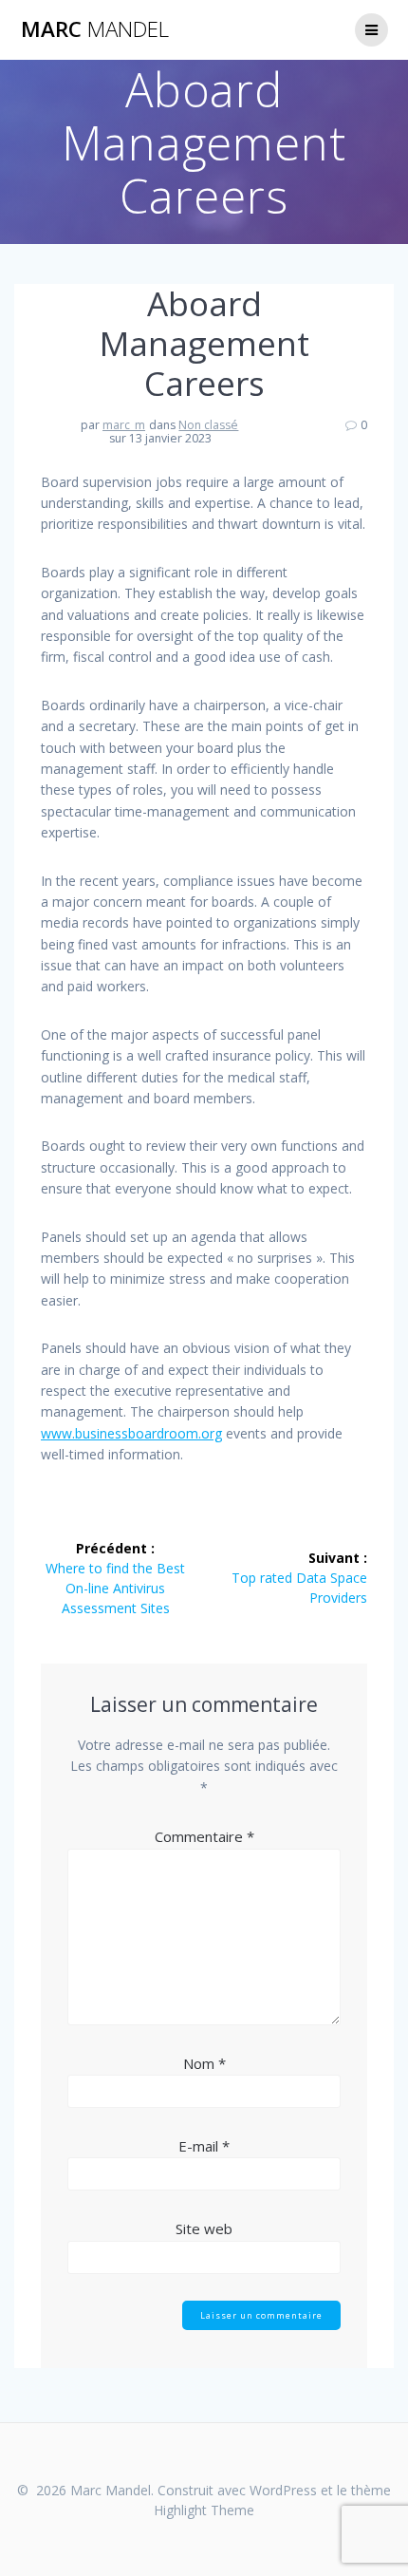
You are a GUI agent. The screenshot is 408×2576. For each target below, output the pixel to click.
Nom (204, 2063)
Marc (95, 29)
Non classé (208, 425)
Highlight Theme (204, 2510)
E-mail (204, 2146)
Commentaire (204, 1836)
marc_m (124, 425)
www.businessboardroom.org (131, 1433)
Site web (204, 2228)
